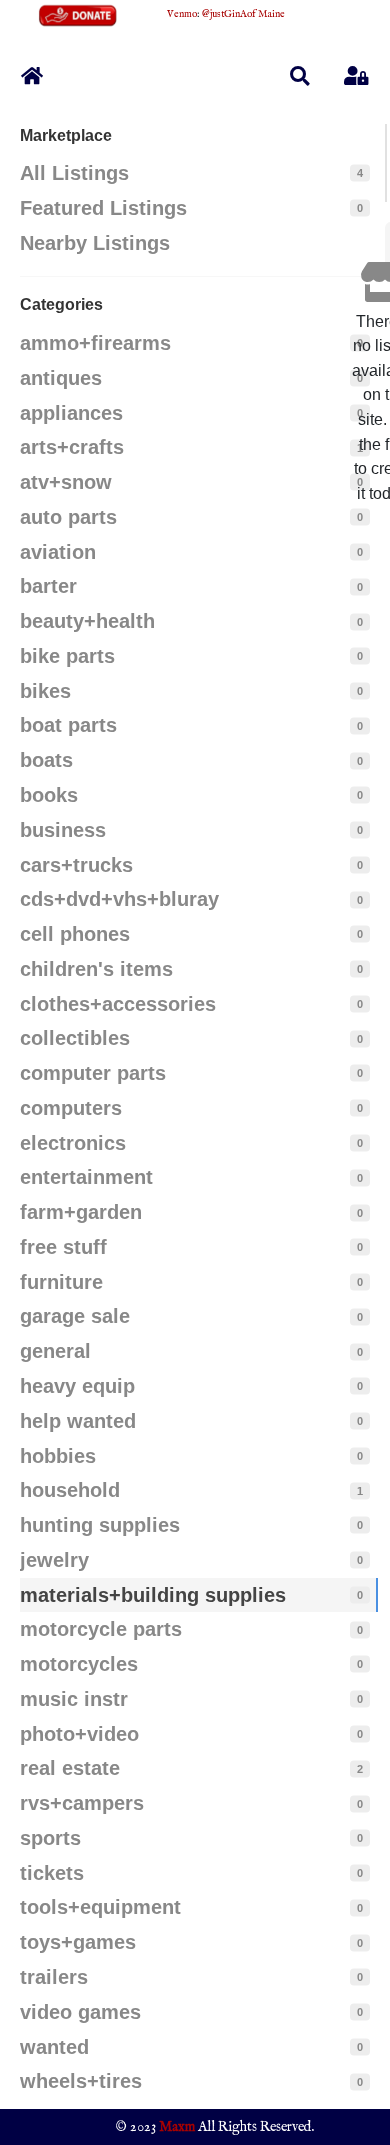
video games (80, 2012)
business (63, 830)
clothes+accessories (118, 1004)
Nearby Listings (95, 243)
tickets (52, 1873)
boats (46, 760)
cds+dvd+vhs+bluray (119, 899)
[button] (300, 76)
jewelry (54, 1560)
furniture (61, 1282)
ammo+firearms (95, 343)
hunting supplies (100, 1525)
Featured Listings (103, 208)
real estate (70, 1768)
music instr (74, 1699)
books (49, 795)
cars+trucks (76, 865)
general (55, 1351)
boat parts (68, 725)
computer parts (93, 1073)
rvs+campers (82, 1803)
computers (71, 1108)
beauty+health (87, 621)
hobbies (58, 1456)
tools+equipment (100, 1907)
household (70, 1490)
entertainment (86, 1177)
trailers (54, 1977)
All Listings (74, 173)
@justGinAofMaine (243, 14)
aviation (58, 552)
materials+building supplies (153, 1595)
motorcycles (79, 1664)
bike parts (67, 656)
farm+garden (81, 1212)
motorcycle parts (101, 1629)
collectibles (75, 1038)
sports (50, 1838)
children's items (96, 969)
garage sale (75, 1316)
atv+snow (66, 482)
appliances (71, 413)
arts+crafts (72, 447)
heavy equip (77, 1386)
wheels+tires (81, 2081)
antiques (61, 378)
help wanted (78, 1421)
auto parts (68, 517)
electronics (73, 1143)
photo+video (79, 1734)
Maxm (177, 2127)
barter (48, 586)
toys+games (78, 1942)
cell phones (75, 934)
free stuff (63, 1247)
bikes (45, 691)
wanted (54, 2047)
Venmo (182, 14)
